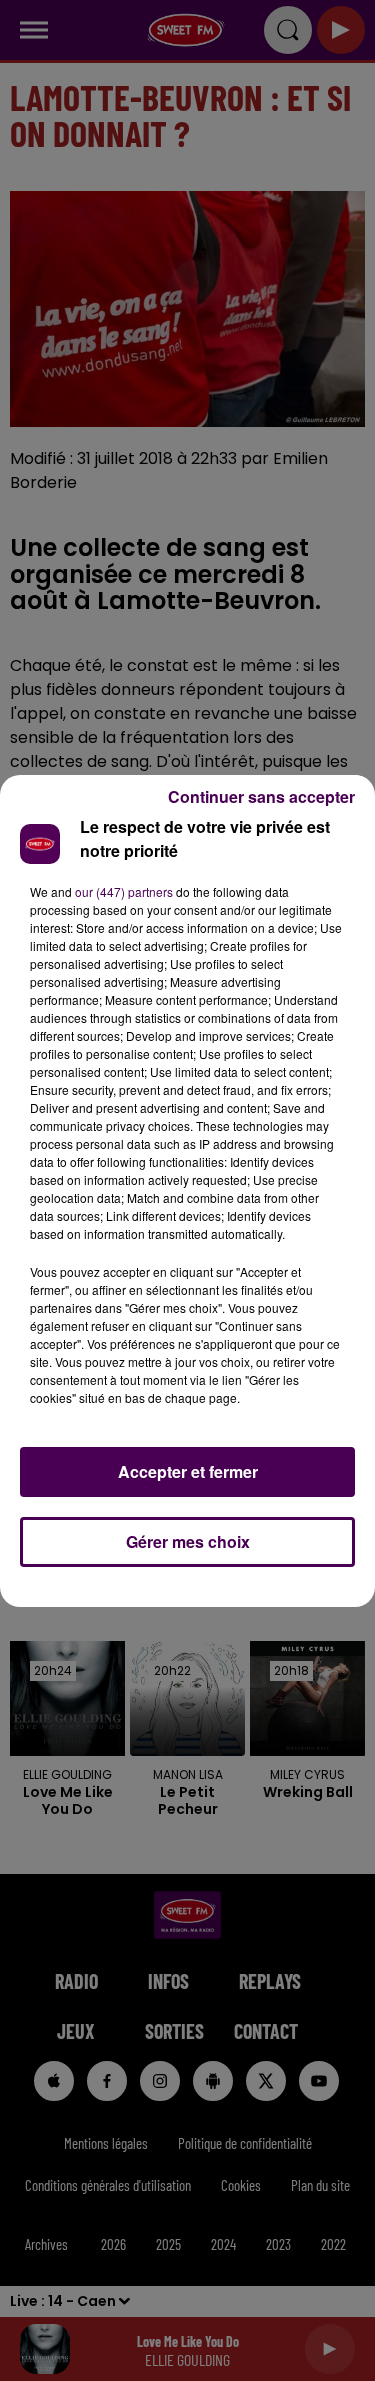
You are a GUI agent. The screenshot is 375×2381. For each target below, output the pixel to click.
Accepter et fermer (188, 1471)
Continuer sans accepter (261, 796)
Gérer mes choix (188, 1541)
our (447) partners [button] (124, 891)
